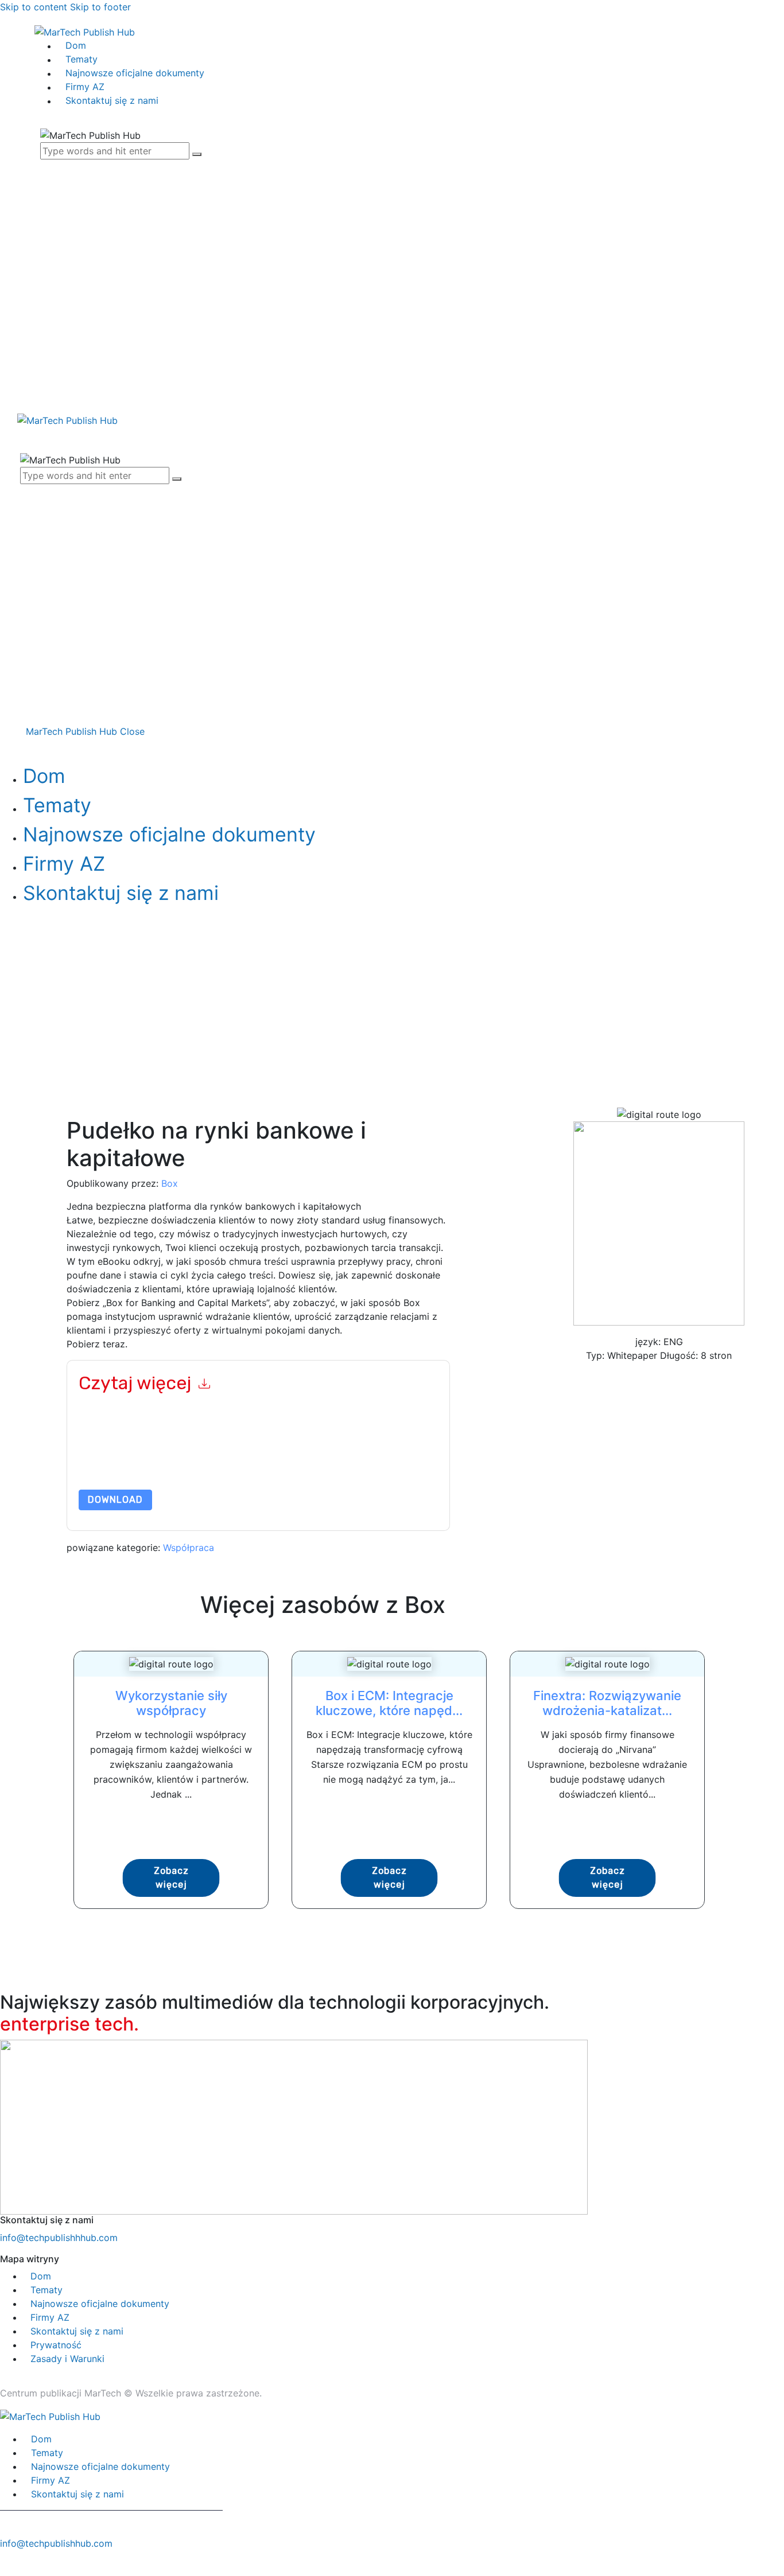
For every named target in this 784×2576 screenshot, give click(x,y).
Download (115, 1500)
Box (170, 1183)
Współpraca (189, 1548)
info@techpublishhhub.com (59, 2238)
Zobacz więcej (171, 1878)
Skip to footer (100, 7)
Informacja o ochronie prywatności (224, 1462)
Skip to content (34, 7)
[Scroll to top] (6, 2563)
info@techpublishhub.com (56, 2543)
